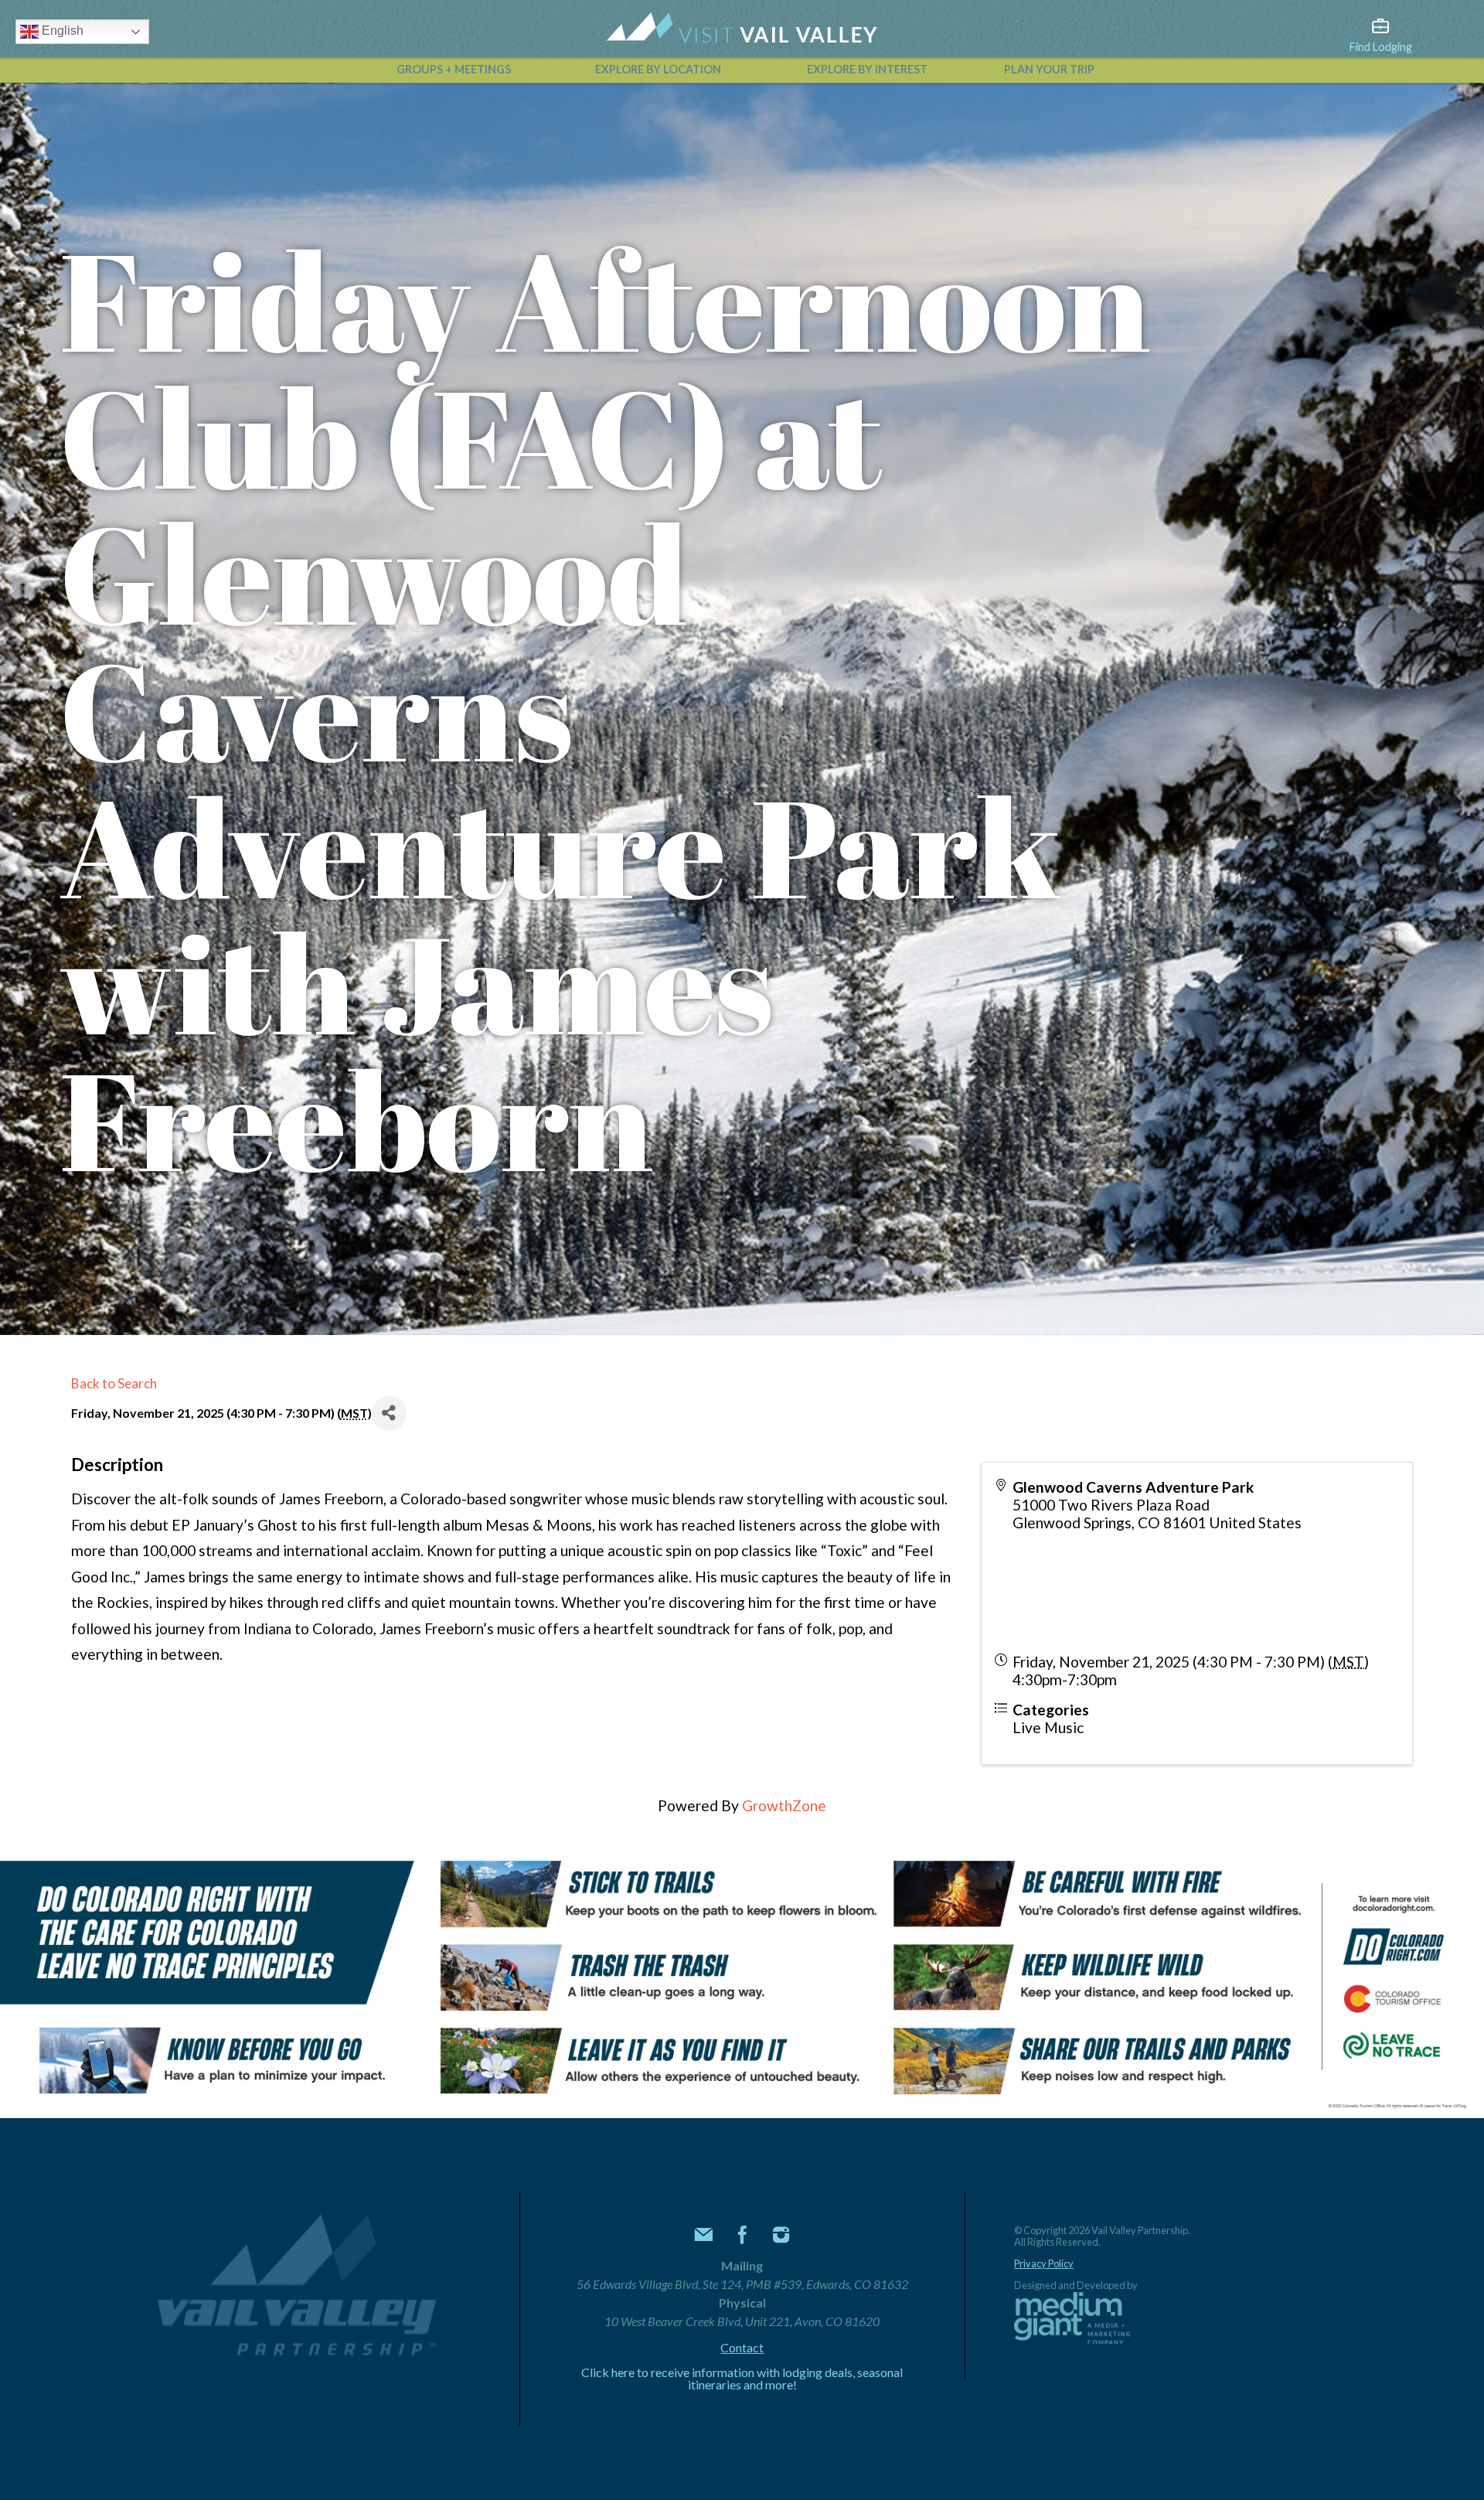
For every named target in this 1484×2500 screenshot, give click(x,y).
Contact (742, 2348)
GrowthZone (784, 1805)
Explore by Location (658, 69)
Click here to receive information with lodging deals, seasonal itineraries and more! (742, 2379)
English (61, 31)
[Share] (389, 1413)
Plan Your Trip (1049, 69)
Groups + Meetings (454, 69)
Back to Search (114, 1383)
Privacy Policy (1044, 2264)
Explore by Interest (867, 69)
